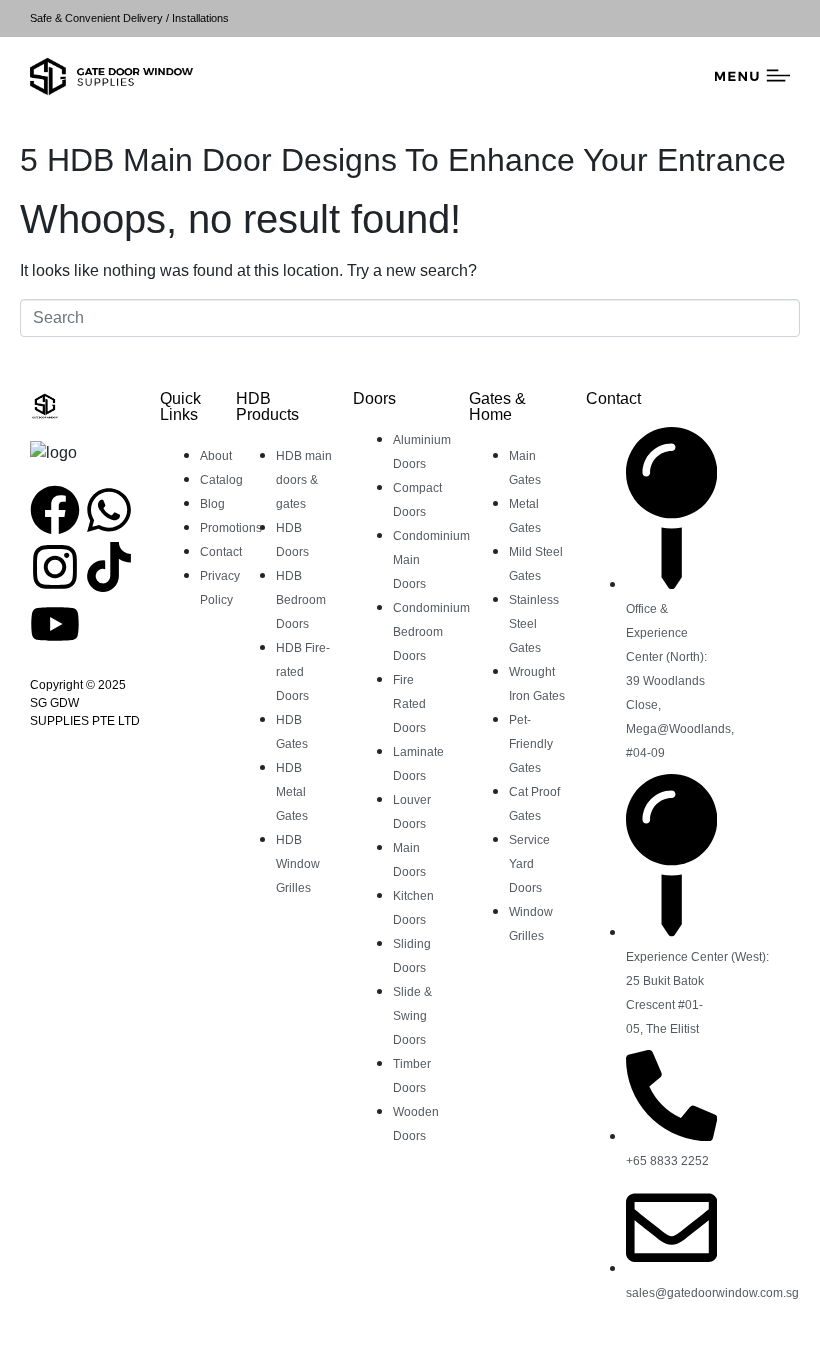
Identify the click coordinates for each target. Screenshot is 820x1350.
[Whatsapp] (109, 510)
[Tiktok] (109, 567)
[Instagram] (55, 567)
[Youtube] (55, 624)
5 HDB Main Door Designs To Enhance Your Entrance (403, 160)
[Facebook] (55, 510)
